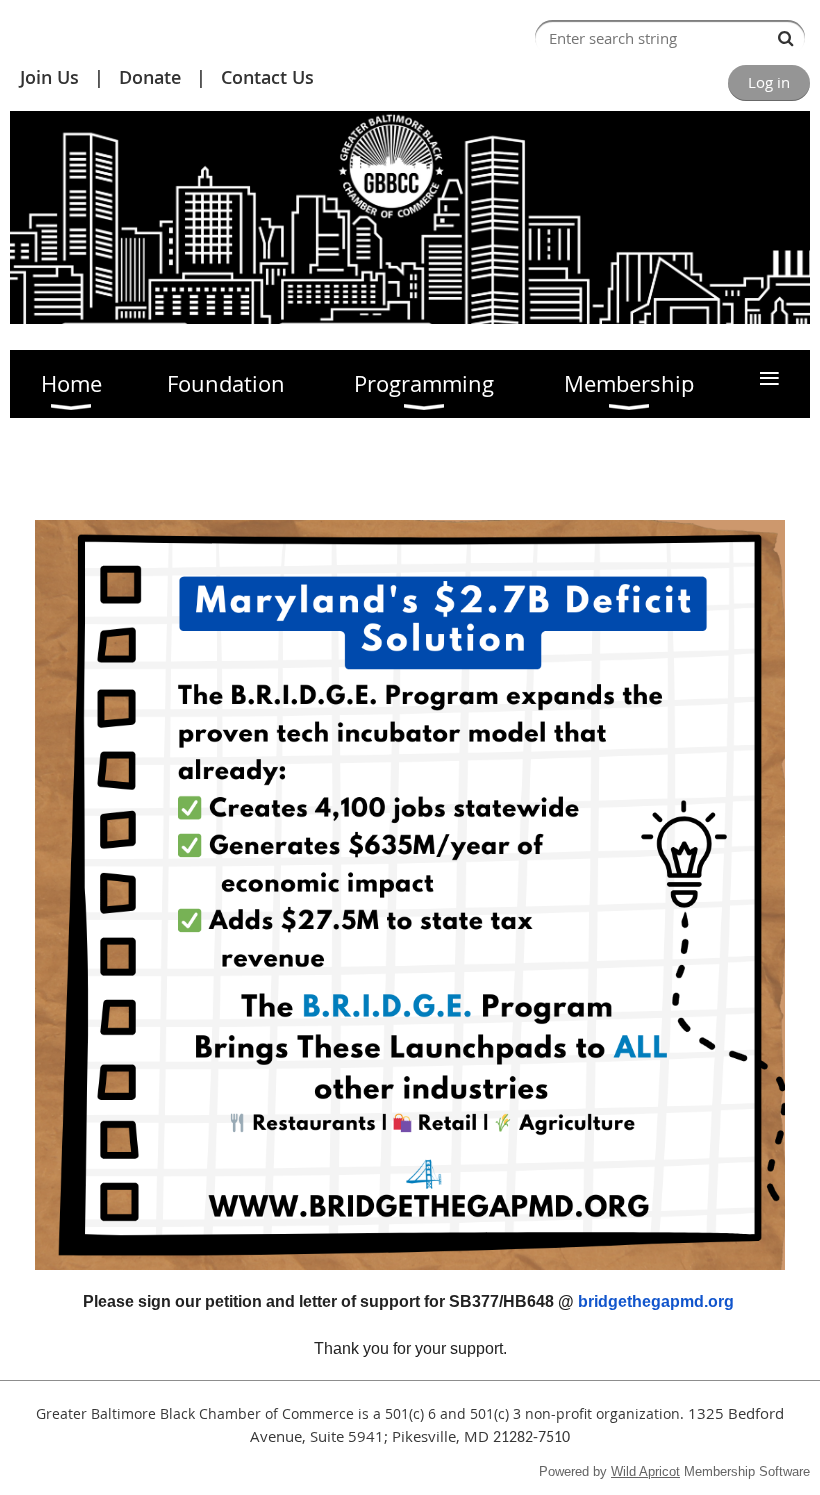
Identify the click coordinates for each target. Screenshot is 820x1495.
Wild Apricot (645, 1471)
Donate (150, 77)
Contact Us (267, 77)
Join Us (49, 77)
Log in (769, 82)
